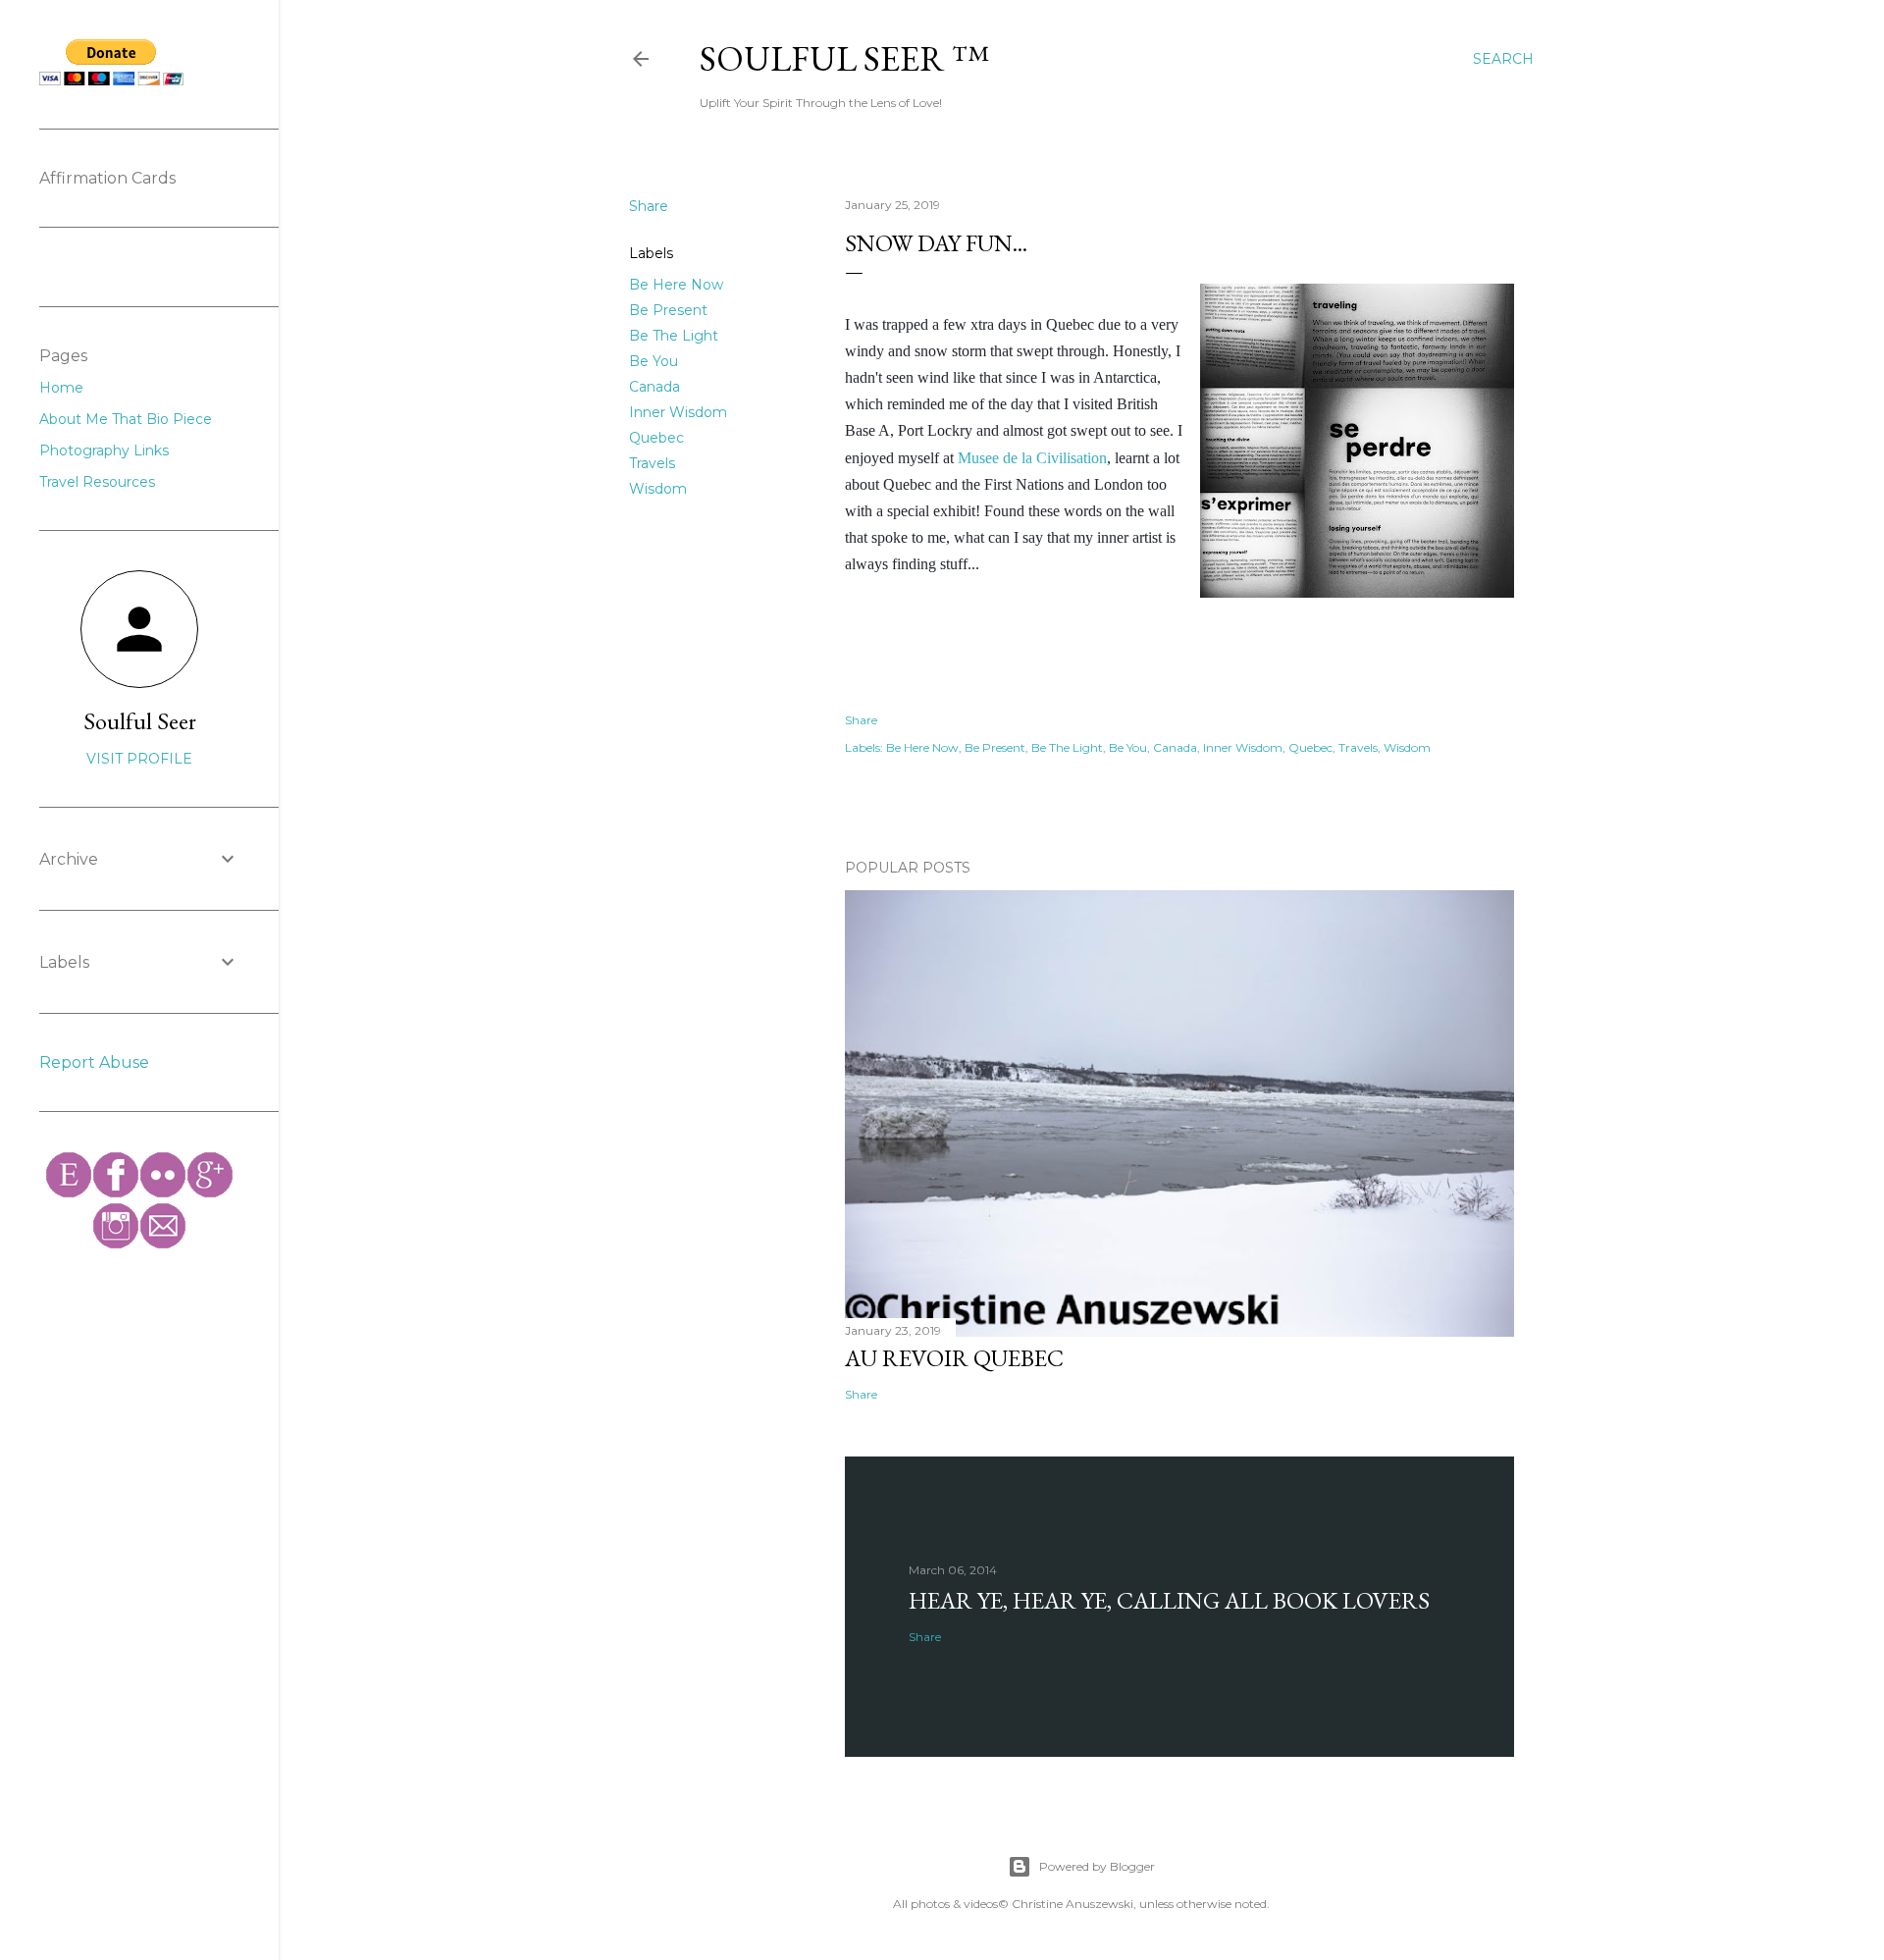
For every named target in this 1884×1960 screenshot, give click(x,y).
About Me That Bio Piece (126, 419)
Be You (654, 361)
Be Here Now (676, 285)
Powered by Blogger (1097, 1866)
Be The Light (674, 336)
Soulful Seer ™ (844, 58)
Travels (652, 463)
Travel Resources (97, 482)
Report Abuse (94, 1062)
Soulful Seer (140, 721)
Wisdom (658, 489)
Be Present (668, 310)
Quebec (656, 438)
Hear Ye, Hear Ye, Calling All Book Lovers (1169, 1600)
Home (61, 388)
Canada (654, 387)
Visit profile (139, 759)
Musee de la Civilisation (1032, 458)
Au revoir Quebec (954, 1358)
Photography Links (104, 450)
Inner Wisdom (678, 412)
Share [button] (649, 206)
